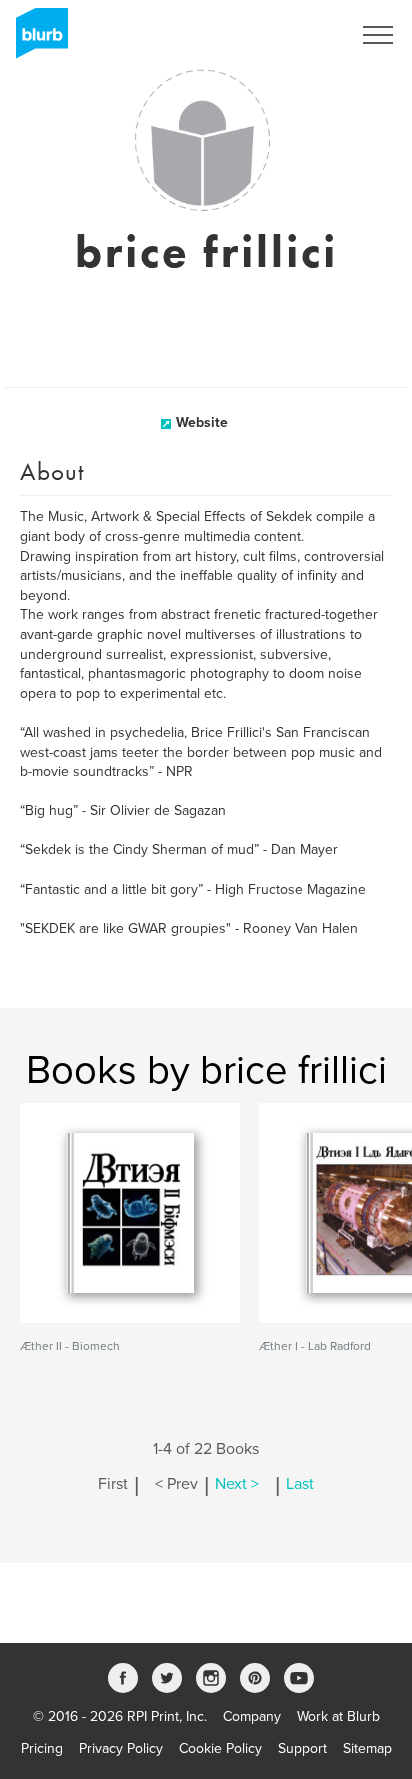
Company (252, 1716)
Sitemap (367, 1748)
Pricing (42, 1748)
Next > (237, 1484)
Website (202, 422)
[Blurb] (36, 40)
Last (300, 1484)
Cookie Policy (220, 1748)
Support (302, 1748)
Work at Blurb (338, 1716)
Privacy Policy (121, 1748)
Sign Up (300, 35)
